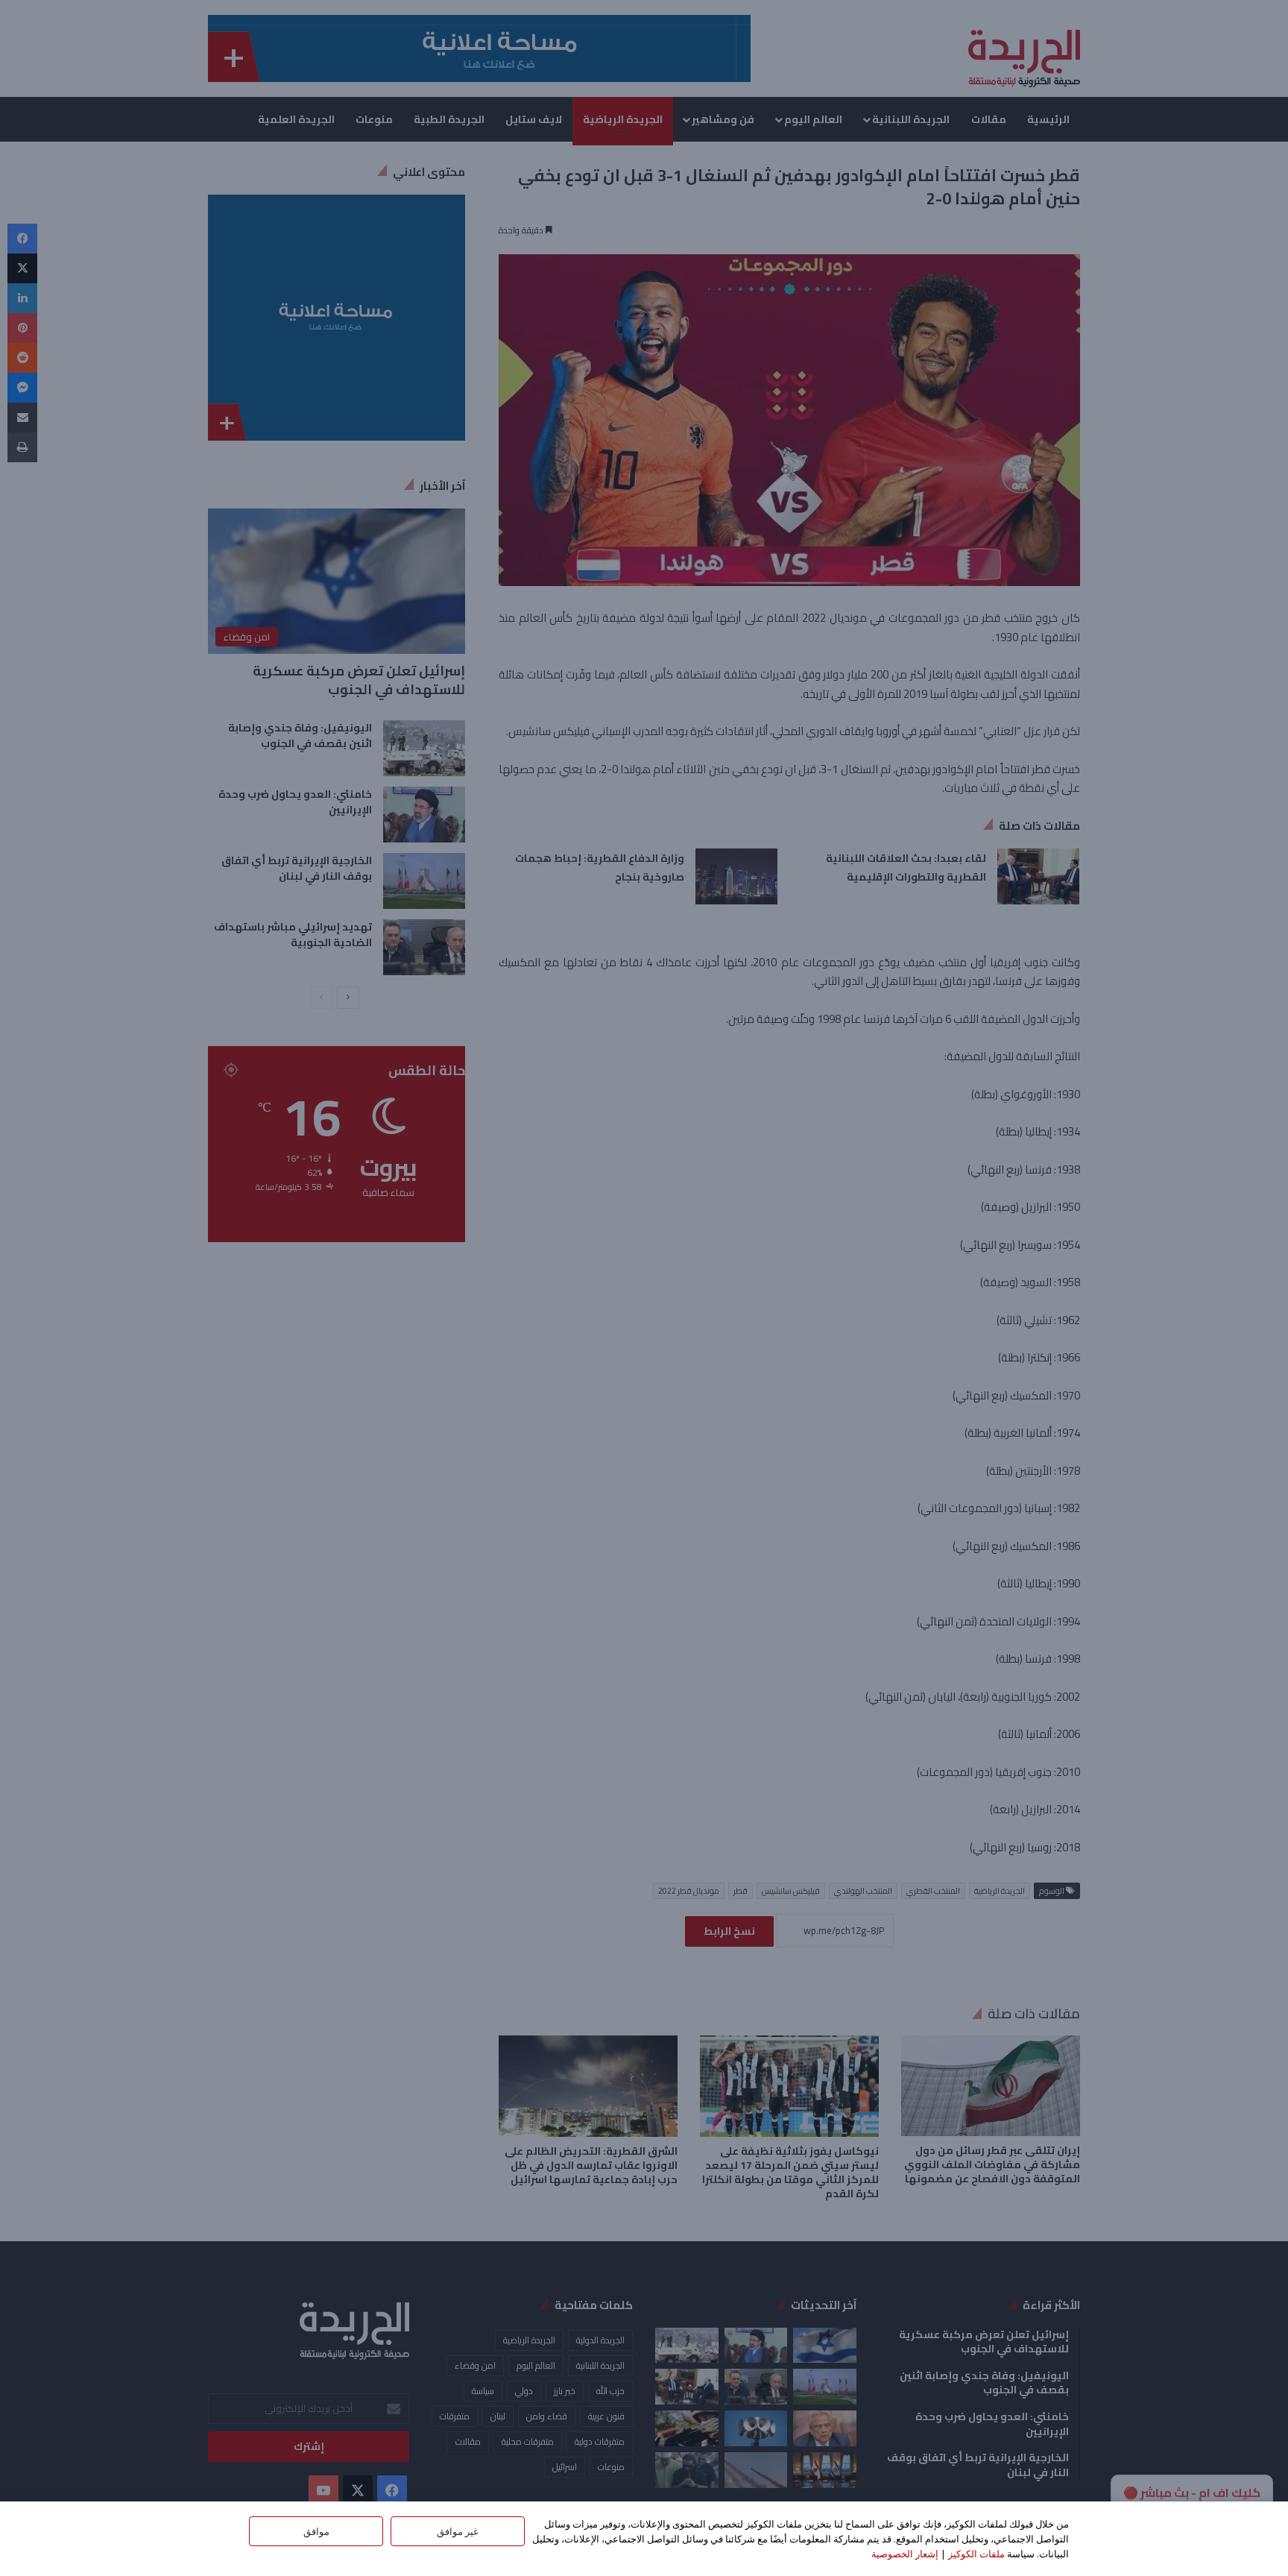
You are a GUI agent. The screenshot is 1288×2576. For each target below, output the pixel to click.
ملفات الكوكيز (976, 2554)
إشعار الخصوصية (905, 2554)
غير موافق (458, 2531)
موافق (316, 2531)
